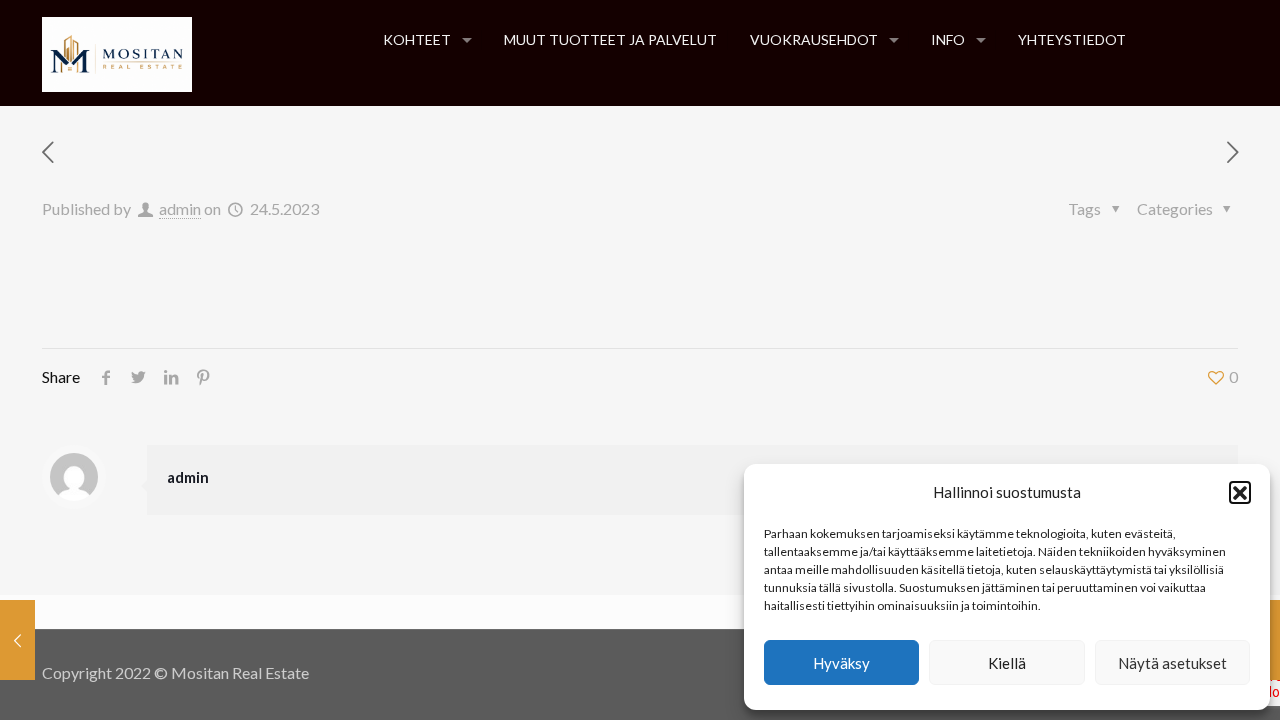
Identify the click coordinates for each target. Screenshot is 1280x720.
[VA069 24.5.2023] (17, 640)
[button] (1240, 492)
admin (180, 208)
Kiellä (1007, 663)
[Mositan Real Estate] (117, 52)
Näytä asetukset (1172, 663)
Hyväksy (841, 663)
